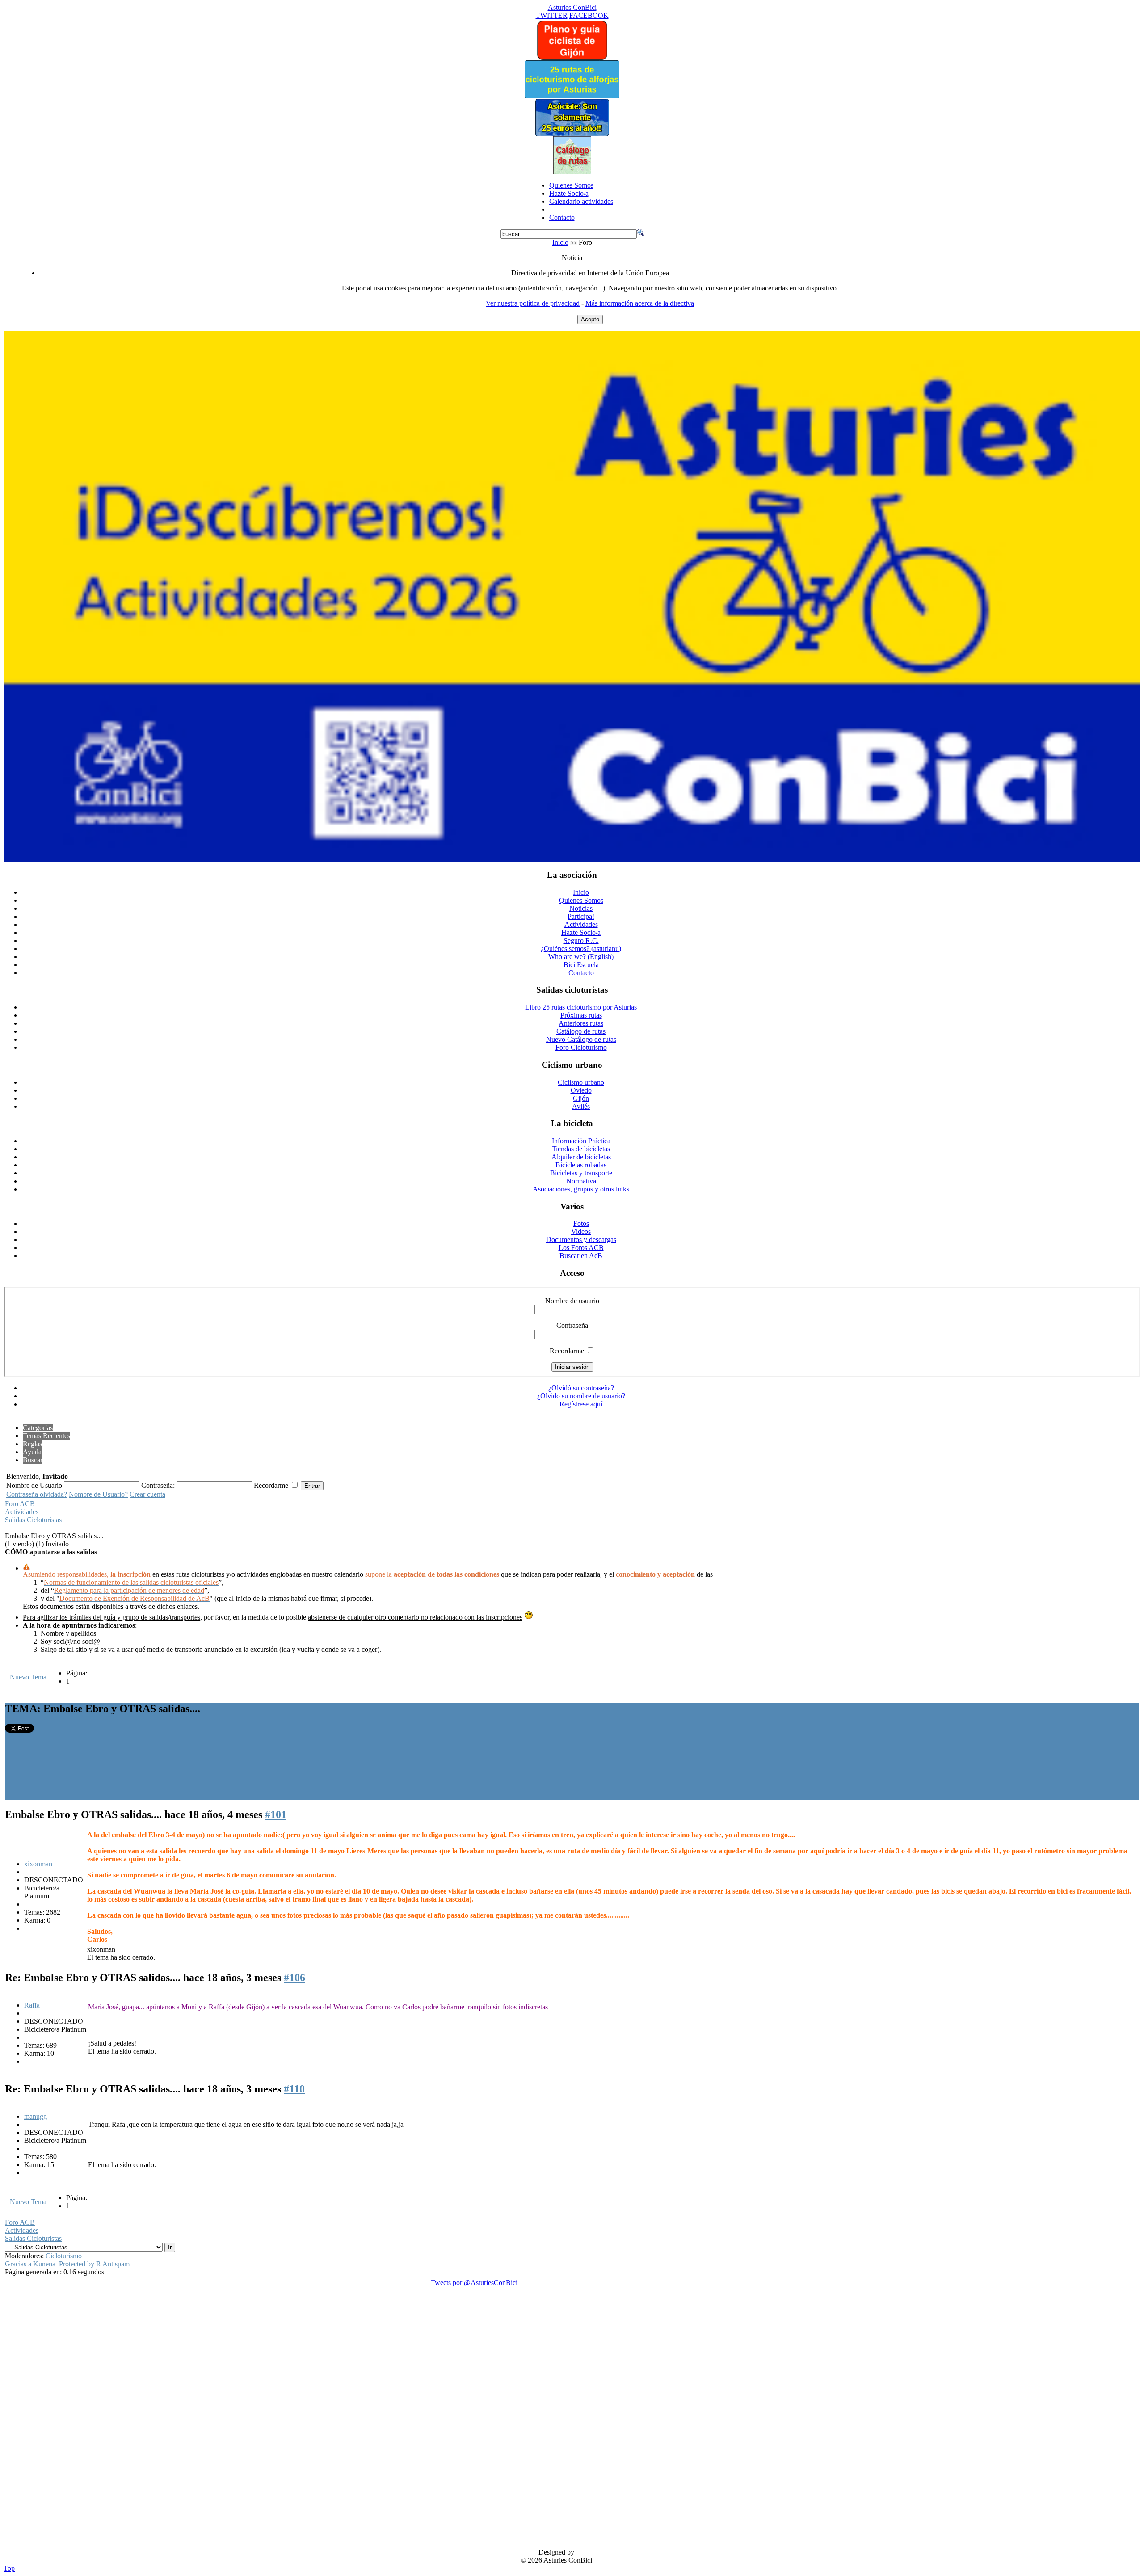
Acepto (590, 319)
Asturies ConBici (572, 7)
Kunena (44, 2264)
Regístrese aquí (581, 1404)
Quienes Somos (571, 185)
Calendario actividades (581, 201)
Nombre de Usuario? (98, 1494)
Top (9, 2568)
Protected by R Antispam (94, 2264)
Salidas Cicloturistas (33, 1520)
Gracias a (18, 2264)
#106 (294, 1978)
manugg (36, 2116)
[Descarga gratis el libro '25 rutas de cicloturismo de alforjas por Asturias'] (572, 96)
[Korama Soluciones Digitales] (1125, 2553)
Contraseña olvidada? (37, 1494)
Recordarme (567, 1351)
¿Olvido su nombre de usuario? (581, 1396)
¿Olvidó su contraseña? (581, 1388)
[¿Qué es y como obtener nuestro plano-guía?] (572, 58)
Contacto (562, 217)
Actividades (22, 1512)
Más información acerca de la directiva (640, 303)
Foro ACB (20, 1504)
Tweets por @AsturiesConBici (474, 2283)
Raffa (32, 2005)
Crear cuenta (147, 1494)
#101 (276, 1814)
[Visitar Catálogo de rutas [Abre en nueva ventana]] (572, 172)
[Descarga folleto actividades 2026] (572, 859)
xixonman (38, 1864)
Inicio (560, 242)
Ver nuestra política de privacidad (533, 303)
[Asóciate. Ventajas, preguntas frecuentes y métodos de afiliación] (572, 134)
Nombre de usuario (572, 1301)
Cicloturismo (64, 2256)
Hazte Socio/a (569, 193)
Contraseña (572, 1325)
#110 (294, 2089)
